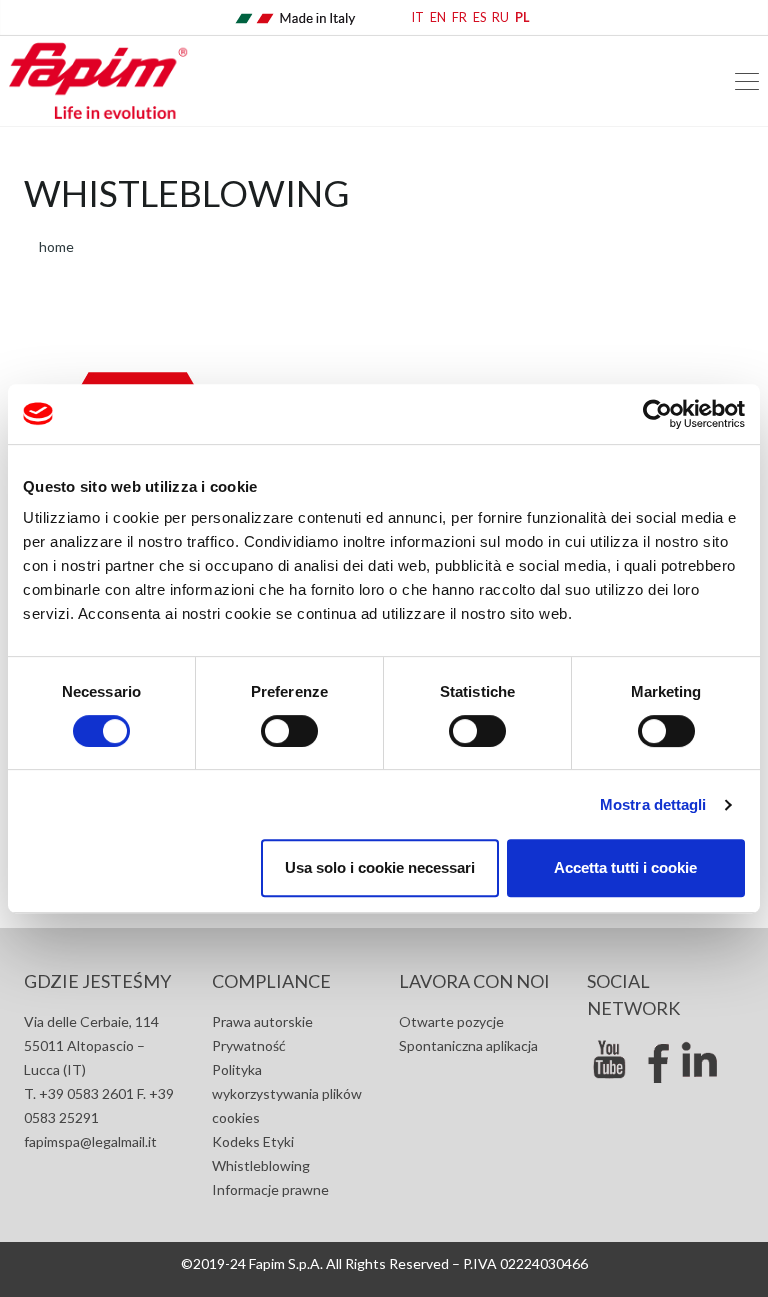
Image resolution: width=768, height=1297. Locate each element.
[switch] (289, 731)
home (56, 246)
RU (500, 17)
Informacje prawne (270, 1189)
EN (438, 17)
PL (522, 17)
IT (418, 17)
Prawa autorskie (262, 1021)
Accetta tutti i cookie (625, 867)
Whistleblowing (261, 1165)
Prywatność (249, 1045)
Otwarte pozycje (451, 1021)
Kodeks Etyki (253, 1141)
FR (459, 17)
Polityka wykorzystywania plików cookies (287, 1093)
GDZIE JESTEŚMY (97, 981)
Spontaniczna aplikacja (468, 1045)
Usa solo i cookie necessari (380, 867)
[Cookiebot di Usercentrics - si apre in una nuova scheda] (657, 414)
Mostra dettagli (653, 804)
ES (479, 17)
